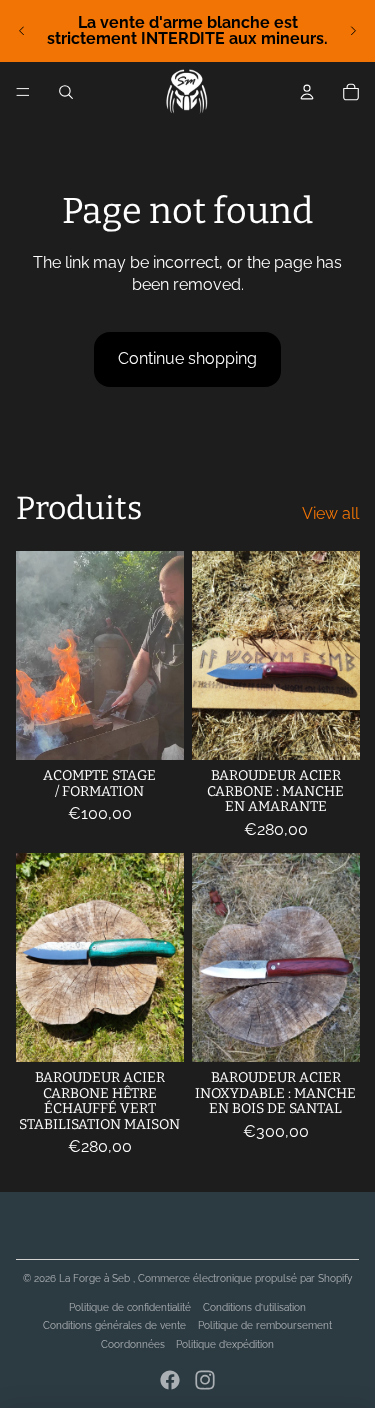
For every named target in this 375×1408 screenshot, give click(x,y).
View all (330, 513)
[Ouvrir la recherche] (66, 92)
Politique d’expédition (225, 1344)
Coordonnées (133, 1344)
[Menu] (23, 92)
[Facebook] (170, 1380)
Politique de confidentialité (130, 1307)
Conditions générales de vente (114, 1325)
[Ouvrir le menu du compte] (307, 92)
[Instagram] (205, 1380)
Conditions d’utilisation (254, 1307)
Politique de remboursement (265, 1325)
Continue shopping (187, 358)
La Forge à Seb (96, 1278)
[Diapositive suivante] (353, 31)
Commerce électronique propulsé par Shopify (245, 1278)
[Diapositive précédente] (22, 31)
